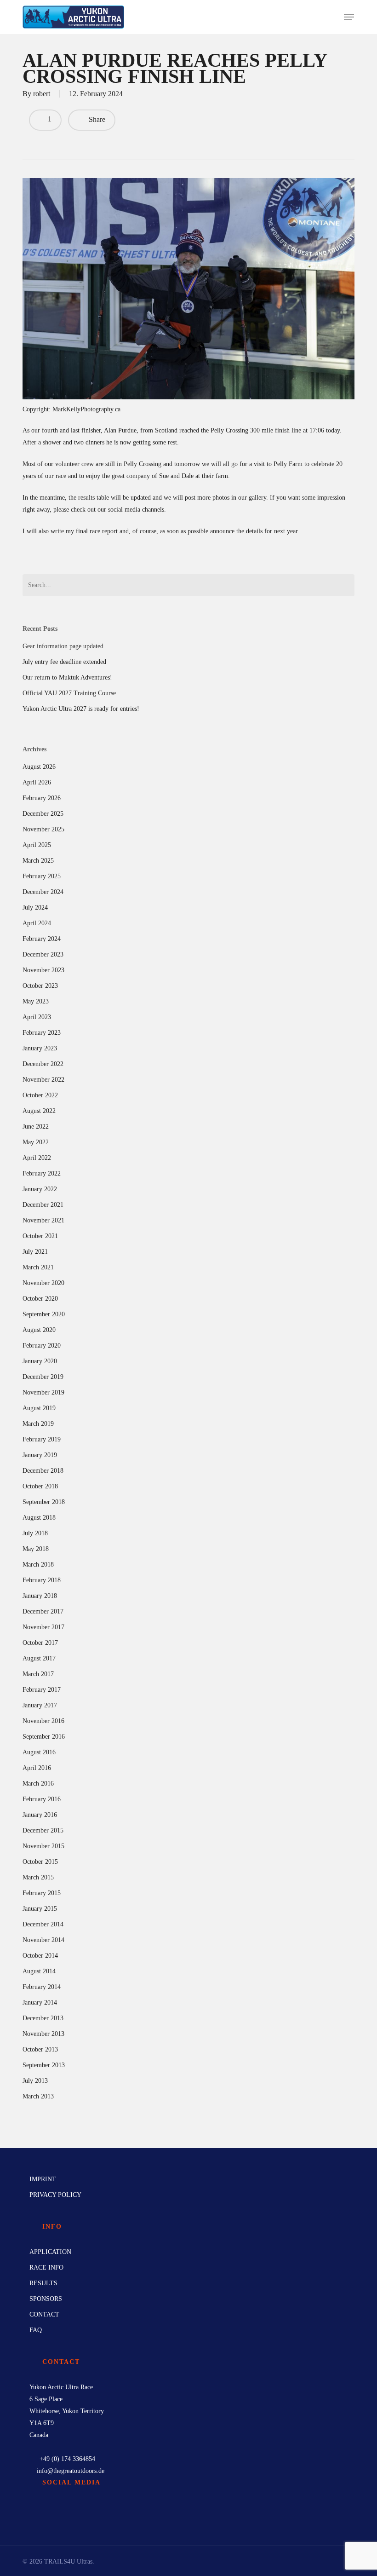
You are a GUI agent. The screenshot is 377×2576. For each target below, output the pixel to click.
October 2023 (40, 986)
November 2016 (43, 1721)
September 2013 (44, 2065)
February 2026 (42, 798)
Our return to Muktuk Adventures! (67, 677)
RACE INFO (46, 2268)
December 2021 (43, 1205)
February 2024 (42, 939)
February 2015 (42, 1893)
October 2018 (40, 1486)
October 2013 (40, 2049)
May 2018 (36, 1549)
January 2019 (40, 1455)
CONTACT (44, 2314)
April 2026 (37, 782)
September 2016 (44, 1737)
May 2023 (36, 1001)
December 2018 (43, 1471)
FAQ (36, 2330)
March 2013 (38, 2096)
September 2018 (44, 1502)
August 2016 (39, 1752)
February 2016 (42, 1799)
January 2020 (40, 1361)
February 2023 (42, 1033)
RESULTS (43, 2283)
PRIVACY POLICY (55, 2195)
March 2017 (38, 1674)
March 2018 (38, 1565)
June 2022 (36, 1127)
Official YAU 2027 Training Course (69, 693)
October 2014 (40, 1956)
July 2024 (35, 908)
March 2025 (38, 861)
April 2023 (37, 1017)
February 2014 (42, 1987)
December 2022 (43, 1064)
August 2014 (39, 1971)
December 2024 (43, 892)
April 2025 (37, 845)
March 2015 (38, 1877)
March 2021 (38, 1267)
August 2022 (39, 1111)
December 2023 (43, 954)
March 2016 (38, 1784)
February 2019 (42, 1439)
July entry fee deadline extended (64, 662)
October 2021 (40, 1236)
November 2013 (43, 2034)
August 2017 (39, 1658)
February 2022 (42, 1173)
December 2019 (43, 1377)
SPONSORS (46, 2299)
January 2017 (40, 1705)
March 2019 (38, 1424)
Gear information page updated (63, 646)
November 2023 (43, 970)
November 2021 (43, 1220)
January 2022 (40, 1189)
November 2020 (43, 1283)
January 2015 (40, 1909)
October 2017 (40, 1643)
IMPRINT (43, 2179)
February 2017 (42, 1690)
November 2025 (43, 829)
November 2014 (43, 1940)
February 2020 (42, 1346)
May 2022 (36, 1142)
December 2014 (43, 1924)
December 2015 (43, 1830)
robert (42, 94)
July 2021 (35, 1252)
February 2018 (42, 1580)
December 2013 (43, 2018)
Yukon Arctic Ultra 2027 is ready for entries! (81, 709)
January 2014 (40, 2003)
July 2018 (35, 1533)
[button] (349, 17)
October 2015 (40, 1862)
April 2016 (37, 1768)
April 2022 (37, 1158)
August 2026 (39, 767)
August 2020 (39, 1330)
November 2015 (43, 1846)
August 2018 (39, 1518)
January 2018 (40, 1596)
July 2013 (35, 2081)
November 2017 (43, 1627)
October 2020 (40, 1299)
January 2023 (40, 1048)
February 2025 (42, 876)
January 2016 (40, 1815)
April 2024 (37, 923)
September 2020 (44, 1314)
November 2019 (43, 1392)
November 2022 (43, 1080)
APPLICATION (50, 2252)
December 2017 (43, 1611)
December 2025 (43, 814)
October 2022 (40, 1095)
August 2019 (39, 1408)
